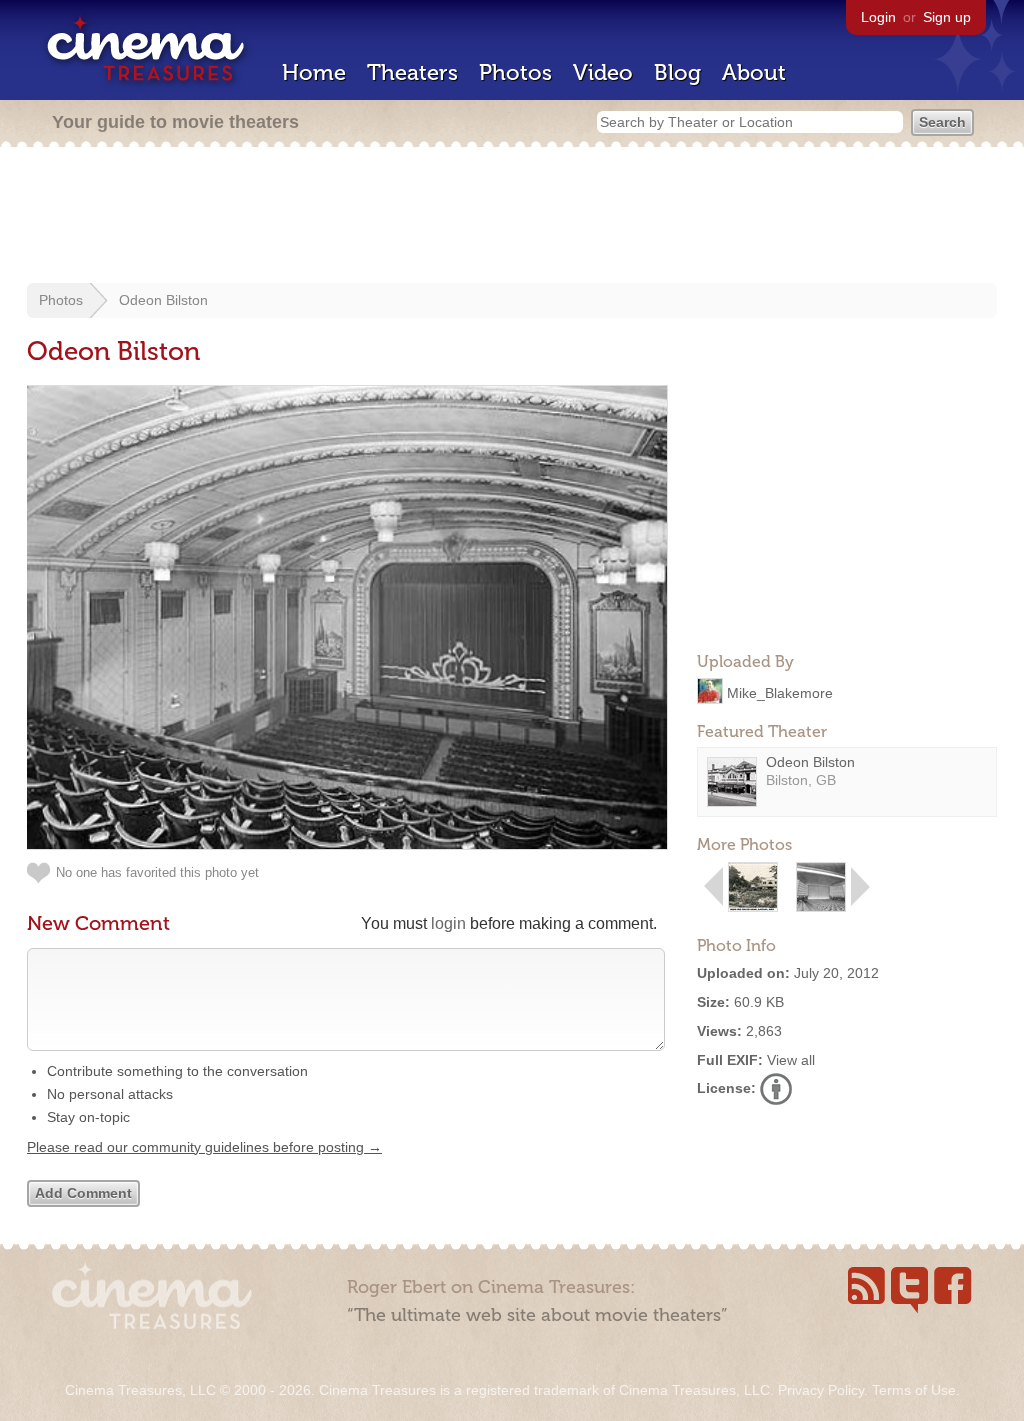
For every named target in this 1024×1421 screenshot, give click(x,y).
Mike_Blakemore (780, 692)
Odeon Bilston (163, 300)
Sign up (947, 17)
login (448, 923)
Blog (677, 72)
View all (791, 1060)
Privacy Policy (821, 1390)
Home (314, 72)
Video (603, 72)
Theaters (412, 72)
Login (878, 17)
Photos (515, 72)
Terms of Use (914, 1390)
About (754, 72)
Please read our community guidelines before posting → (204, 1147)
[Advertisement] (512, 217)
